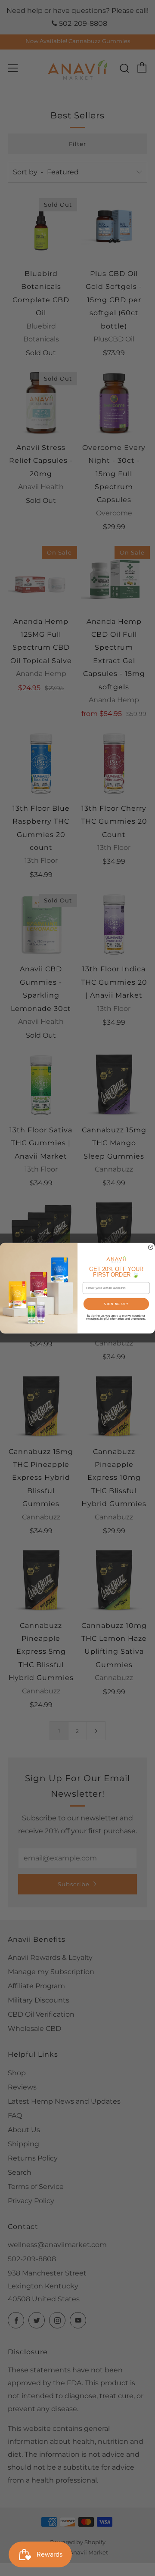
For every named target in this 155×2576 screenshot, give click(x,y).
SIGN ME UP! (116, 1304)
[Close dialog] (150, 1247)
